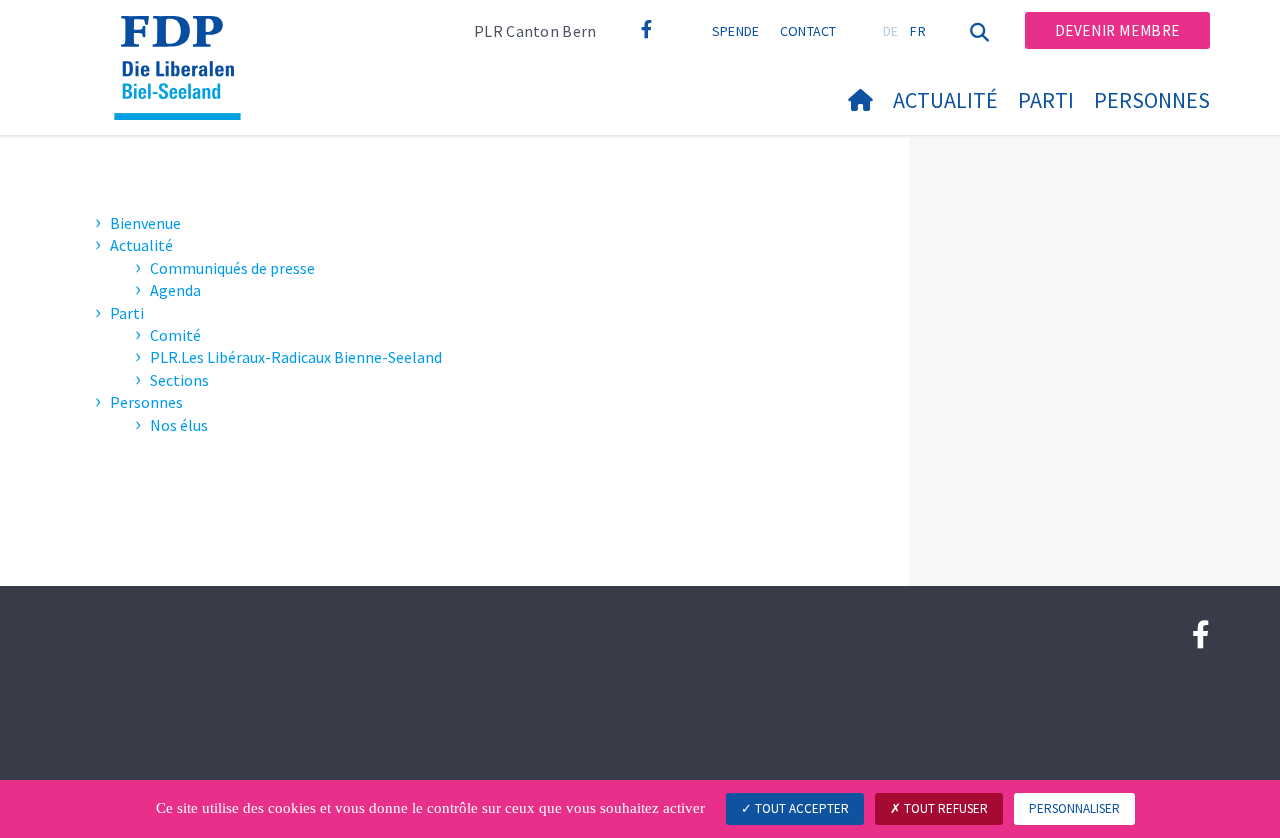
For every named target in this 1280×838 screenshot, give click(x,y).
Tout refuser (944, 808)
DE (891, 31)
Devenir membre (1117, 30)
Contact (808, 31)
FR (918, 31)
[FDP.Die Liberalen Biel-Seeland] (185, 41)
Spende (736, 31)
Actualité (945, 100)
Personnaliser (1074, 808)
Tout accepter (800, 808)
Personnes (1152, 100)
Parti (1046, 100)
